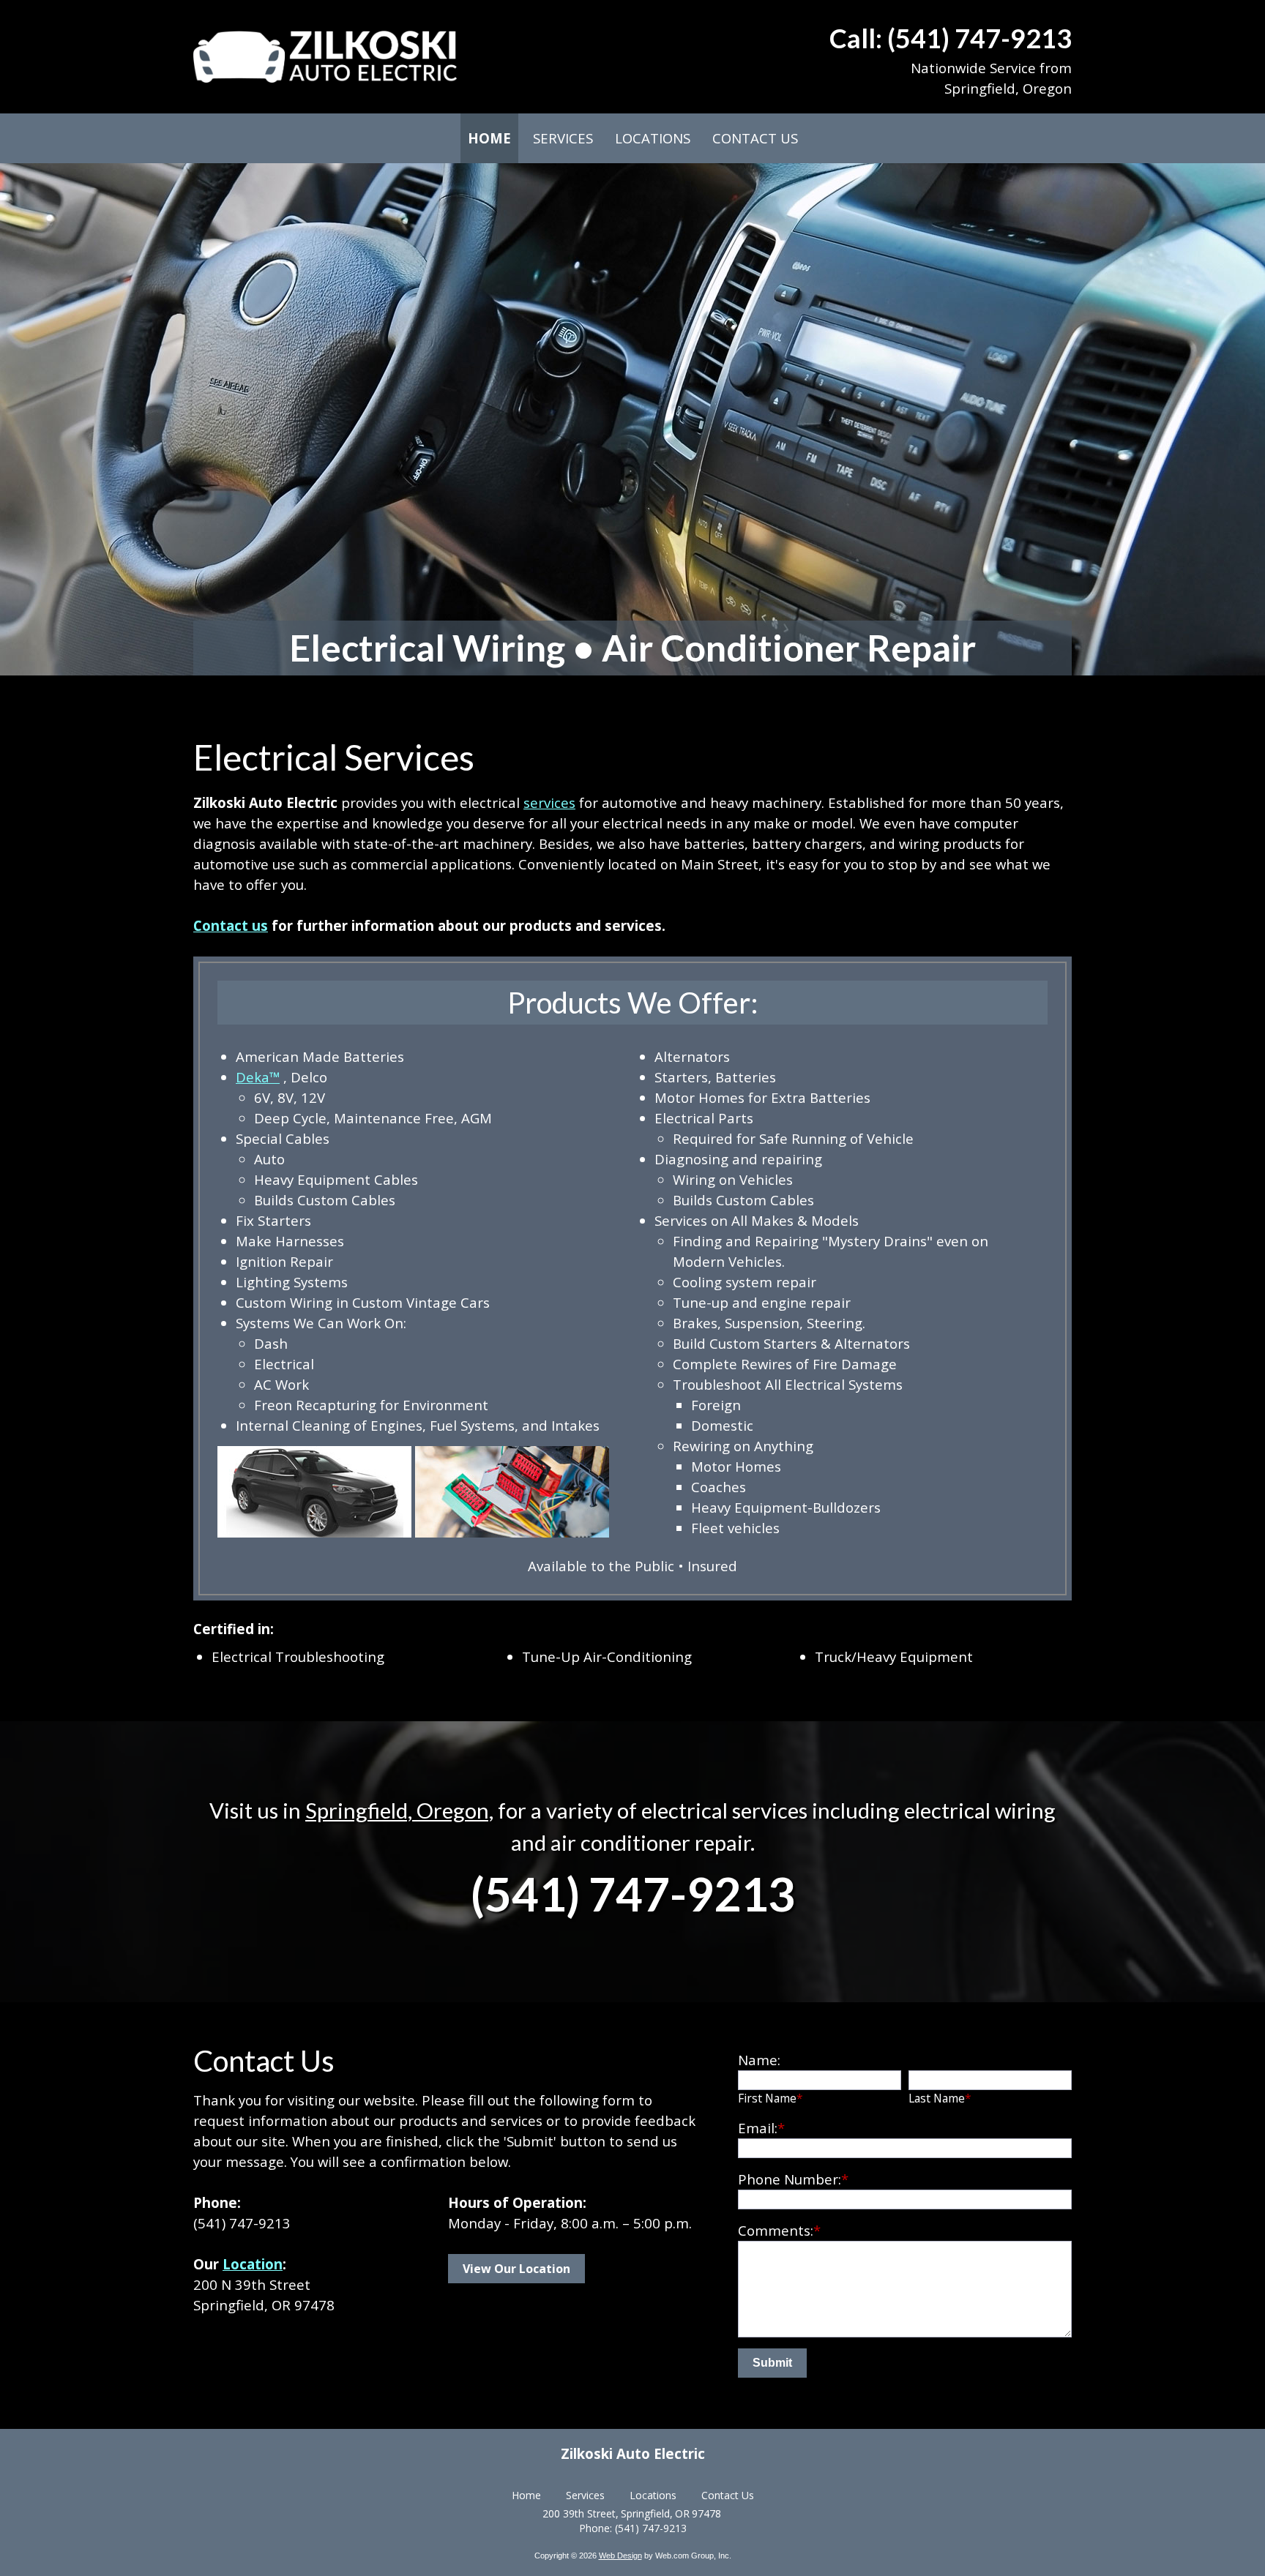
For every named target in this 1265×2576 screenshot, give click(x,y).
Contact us (231, 925)
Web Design (620, 2556)
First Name (770, 2098)
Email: (761, 2128)
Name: (759, 2060)
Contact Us (728, 2495)
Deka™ (258, 1077)
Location (253, 2264)
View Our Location (516, 2269)
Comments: (779, 2230)
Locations (653, 2495)
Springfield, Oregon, (399, 1810)
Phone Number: (793, 2179)
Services (585, 2495)
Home (526, 2495)
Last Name (940, 2098)
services (549, 802)
